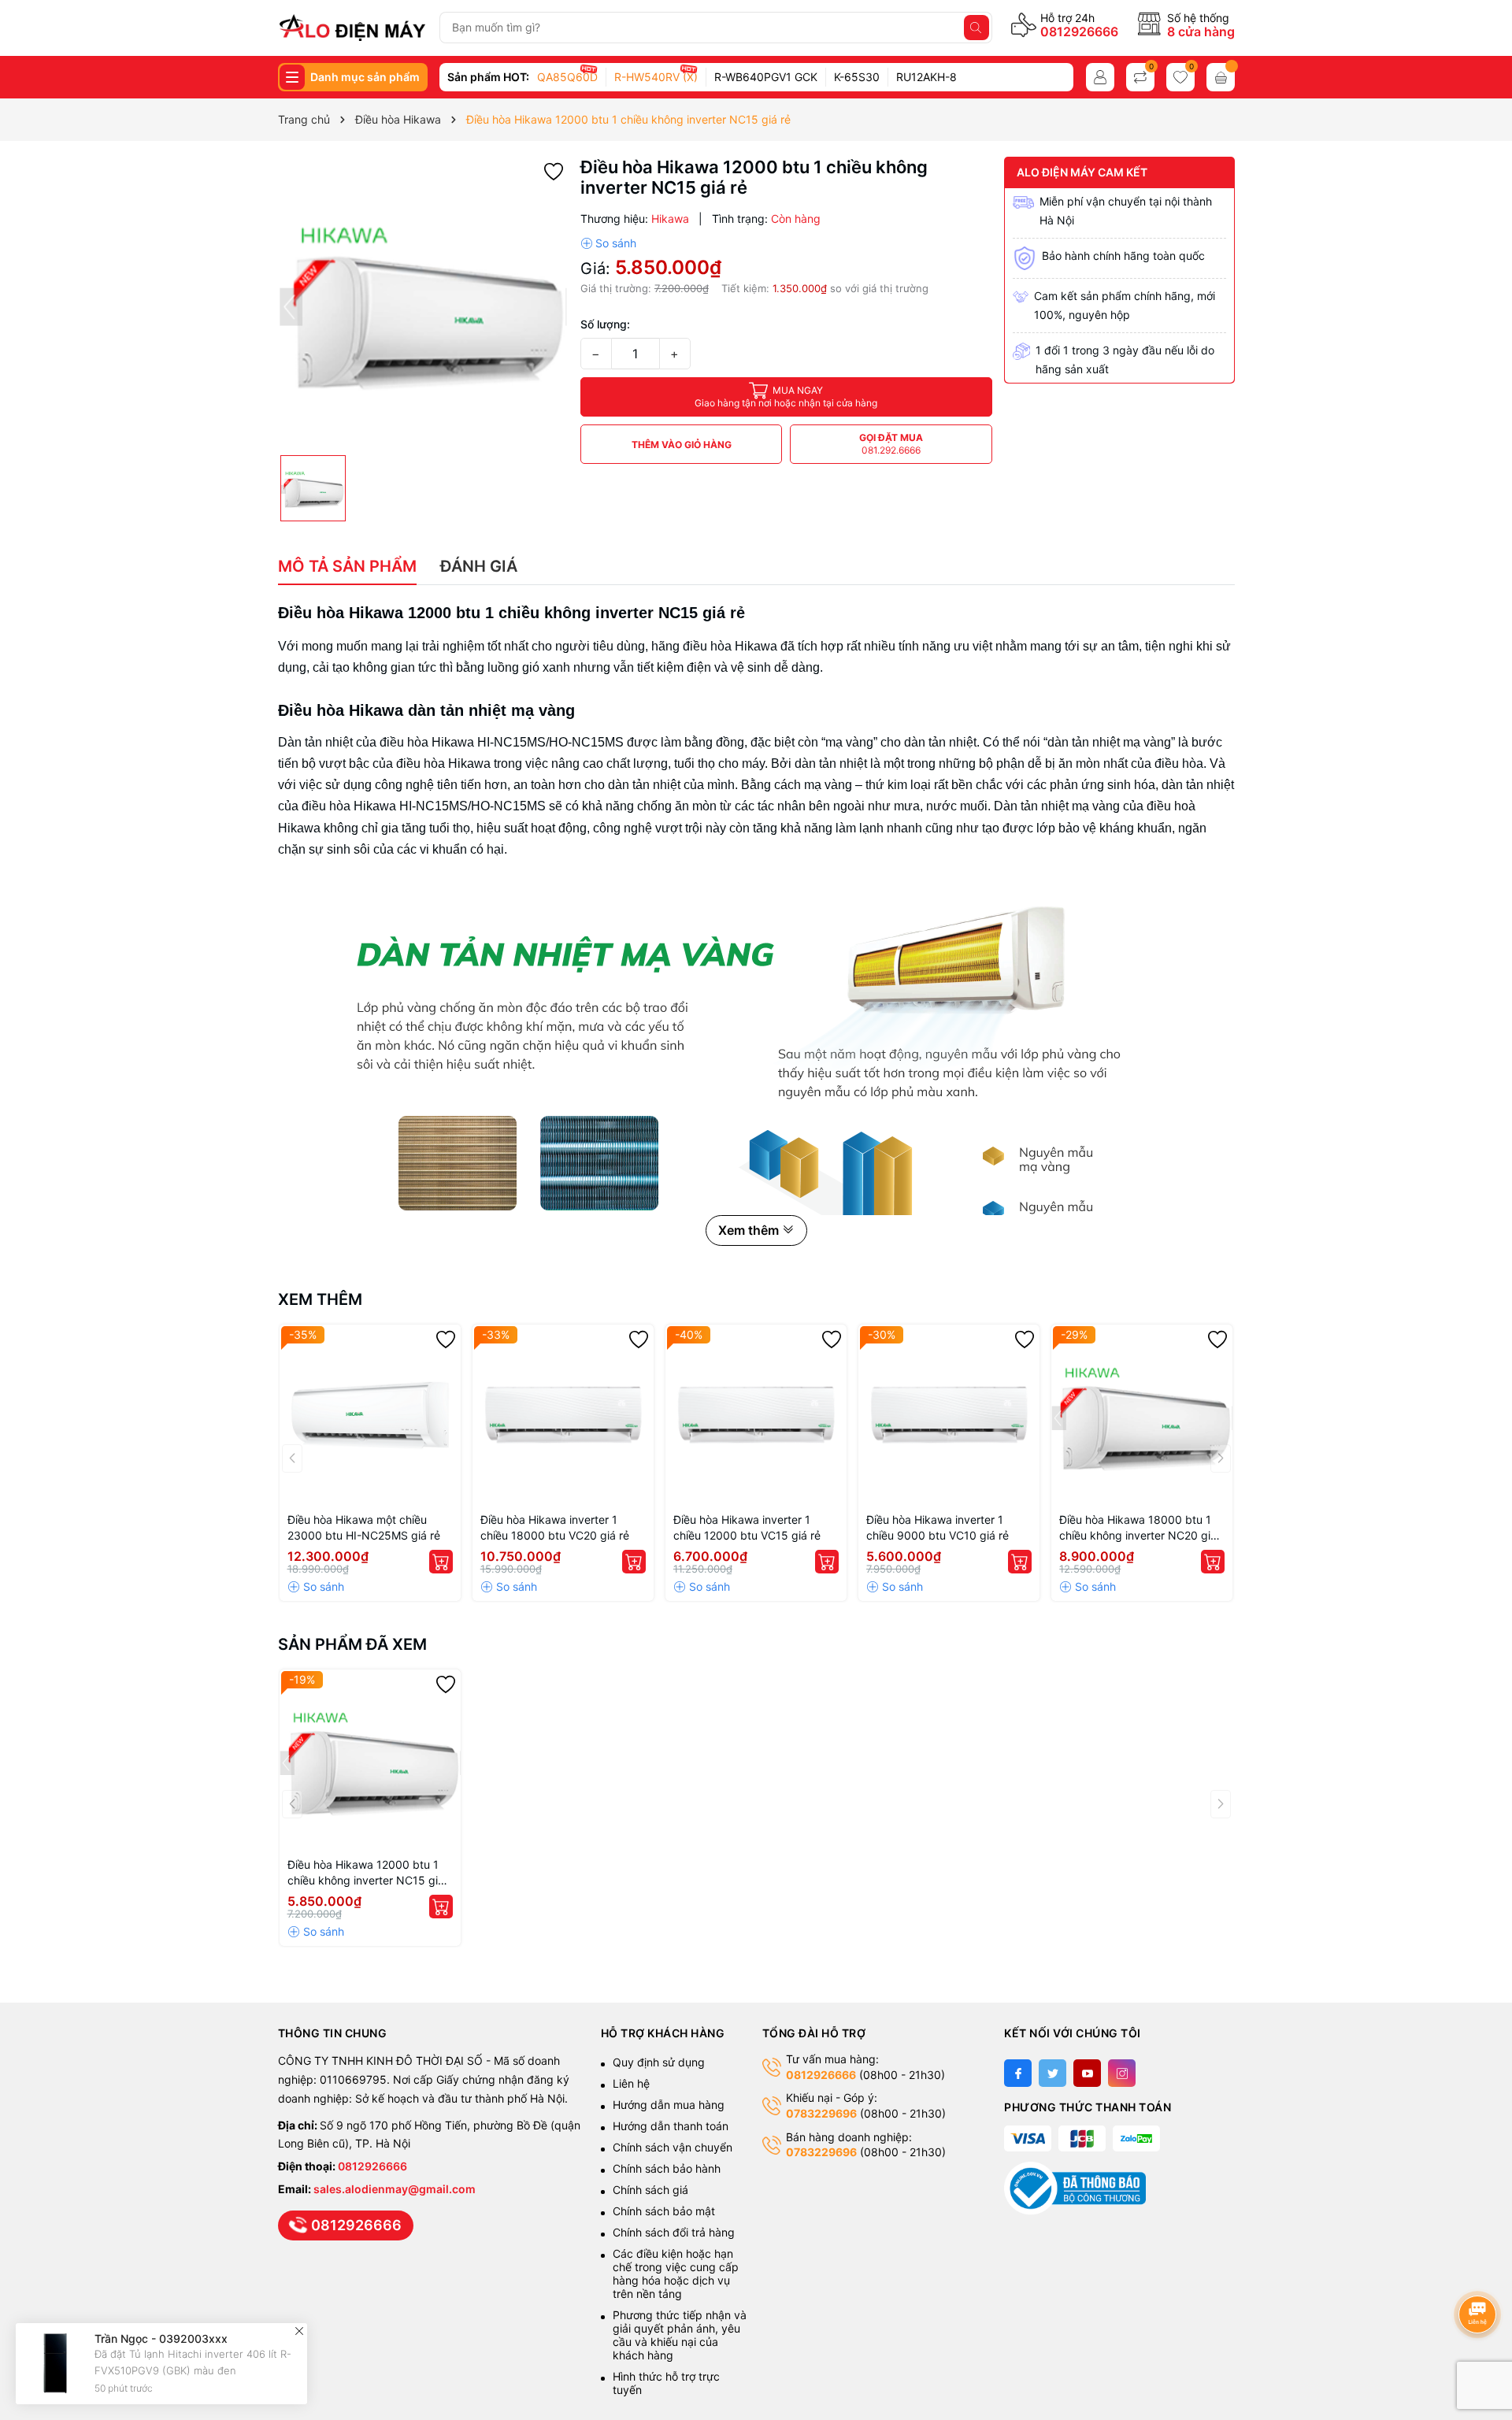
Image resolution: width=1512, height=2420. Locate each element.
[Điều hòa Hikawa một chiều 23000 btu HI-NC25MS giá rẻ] (370, 1415)
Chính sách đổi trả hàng (674, 2232)
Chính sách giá (650, 2190)
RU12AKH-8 (926, 77)
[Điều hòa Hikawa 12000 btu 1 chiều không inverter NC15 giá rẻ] (370, 1760)
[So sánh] (608, 243)
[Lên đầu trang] (1480, 2272)
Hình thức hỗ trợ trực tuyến (666, 2383)
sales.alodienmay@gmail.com (395, 2189)
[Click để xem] (423, 302)
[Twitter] (1052, 2073)
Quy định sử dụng (659, 2062)
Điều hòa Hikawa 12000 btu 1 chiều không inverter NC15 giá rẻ (366, 1873)
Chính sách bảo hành (667, 2168)
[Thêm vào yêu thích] (554, 170)
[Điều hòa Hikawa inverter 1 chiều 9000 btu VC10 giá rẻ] (949, 1415)
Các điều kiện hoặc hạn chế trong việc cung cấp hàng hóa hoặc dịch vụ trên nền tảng (676, 2274)
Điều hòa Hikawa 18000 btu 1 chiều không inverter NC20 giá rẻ (1138, 1528)
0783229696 (821, 2113)
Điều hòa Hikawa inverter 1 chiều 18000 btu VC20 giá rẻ (555, 1527)
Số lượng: (605, 324)
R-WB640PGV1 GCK (766, 77)
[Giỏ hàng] (1221, 77)
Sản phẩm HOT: (488, 77)
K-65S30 (857, 77)
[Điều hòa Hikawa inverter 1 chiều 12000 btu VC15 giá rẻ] (756, 1415)
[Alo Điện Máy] (352, 28)
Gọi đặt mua (891, 444)
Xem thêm (320, 1299)
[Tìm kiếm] (976, 28)
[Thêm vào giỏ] (441, 1562)
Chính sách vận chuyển (674, 2147)
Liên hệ (631, 2083)
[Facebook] (1018, 2073)
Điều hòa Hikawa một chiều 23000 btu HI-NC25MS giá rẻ (364, 1527)
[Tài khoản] (1100, 77)
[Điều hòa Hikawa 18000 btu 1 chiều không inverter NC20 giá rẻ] (1142, 1415)
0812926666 (1079, 32)
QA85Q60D (567, 77)
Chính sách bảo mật (664, 2211)
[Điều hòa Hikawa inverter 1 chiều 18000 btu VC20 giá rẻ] (563, 1415)
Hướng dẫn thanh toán (671, 2126)
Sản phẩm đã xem (352, 1644)
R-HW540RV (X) (656, 77)
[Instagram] (1122, 2073)
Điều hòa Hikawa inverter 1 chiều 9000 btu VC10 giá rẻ (938, 1527)
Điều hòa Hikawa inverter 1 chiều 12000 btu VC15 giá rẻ (747, 1527)
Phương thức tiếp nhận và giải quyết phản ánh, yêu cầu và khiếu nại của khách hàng (680, 2335)
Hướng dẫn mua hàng (669, 2105)
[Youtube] (1087, 2073)
